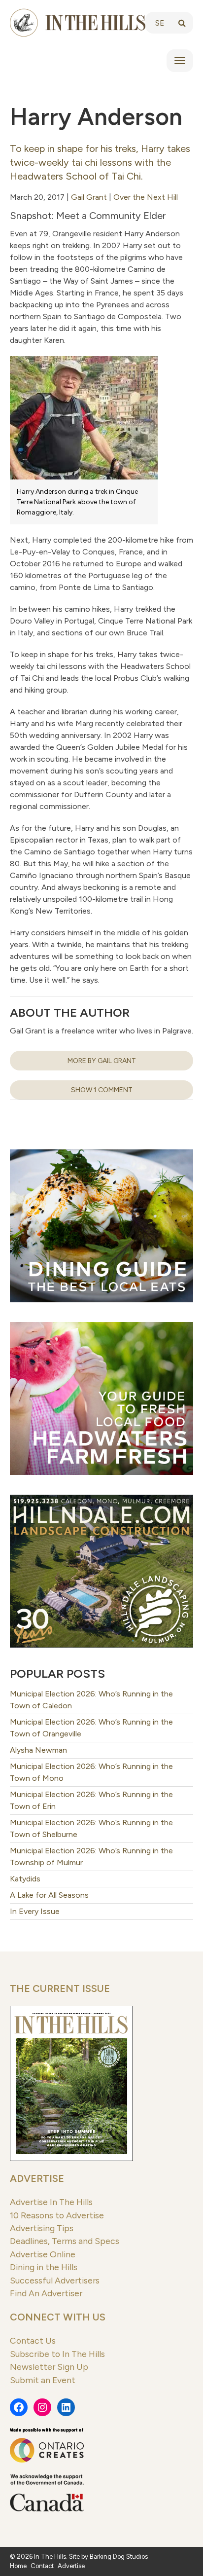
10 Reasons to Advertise (57, 2215)
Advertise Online (43, 2254)
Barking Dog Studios (119, 2557)
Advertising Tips (42, 2228)
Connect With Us (58, 2317)
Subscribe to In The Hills (57, 2354)
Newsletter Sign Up (49, 2367)
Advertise (37, 2178)
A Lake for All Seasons (49, 1895)
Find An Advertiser (46, 2293)
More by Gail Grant (102, 1061)
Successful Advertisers (55, 2280)
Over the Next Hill (146, 197)
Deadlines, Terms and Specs (65, 2241)
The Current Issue (60, 1988)
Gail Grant (89, 197)
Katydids (25, 1879)
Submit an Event (43, 2380)
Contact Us (33, 2340)
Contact (42, 2566)
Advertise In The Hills (51, 2202)
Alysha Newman (38, 1750)
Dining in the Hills (44, 2267)
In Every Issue (35, 1911)
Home (18, 2566)
